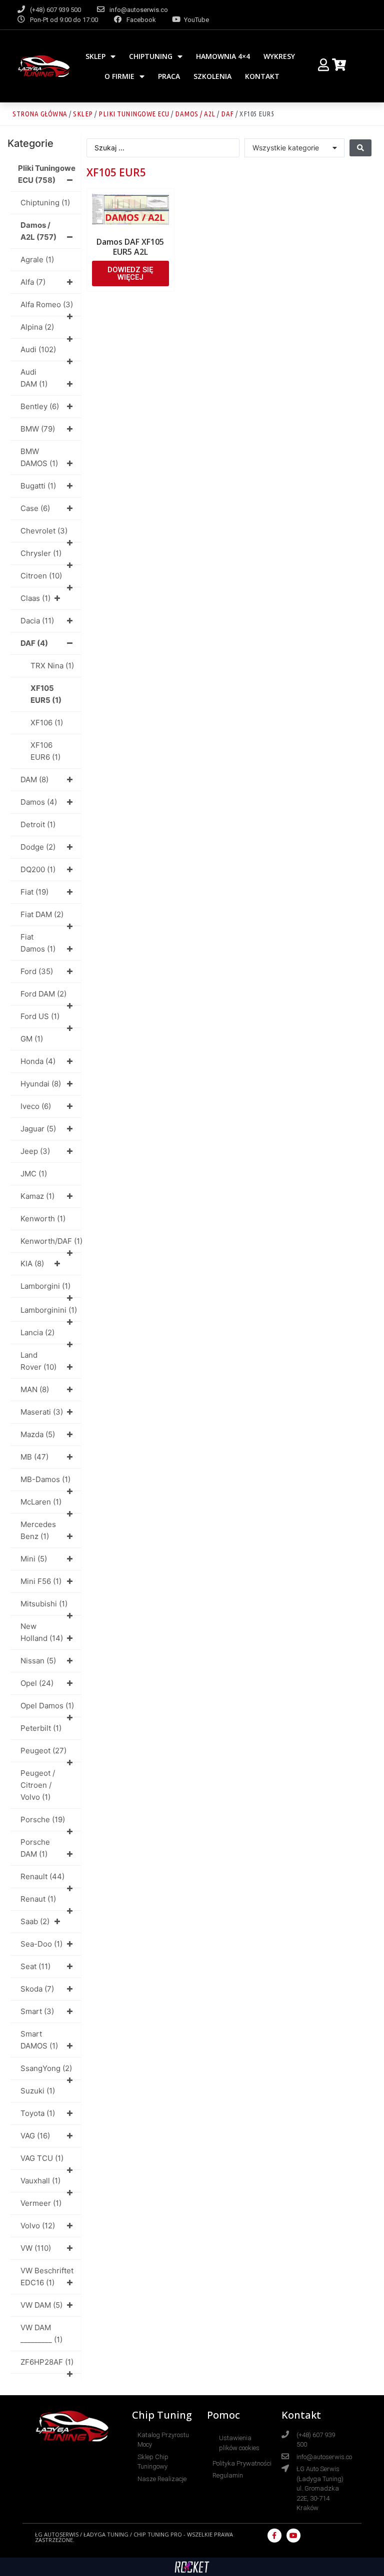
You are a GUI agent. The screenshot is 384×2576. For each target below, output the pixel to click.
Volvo (38, 2226)
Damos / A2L (195, 114)
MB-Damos (45, 1479)
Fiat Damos (38, 943)
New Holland (42, 1632)
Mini (34, 1559)
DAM (34, 779)
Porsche (43, 1819)
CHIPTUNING (151, 56)
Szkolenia (212, 76)
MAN (35, 1389)
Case (35, 508)
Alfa (33, 282)
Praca (169, 76)
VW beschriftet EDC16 (47, 2277)
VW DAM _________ (41, 2333)
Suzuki (38, 2091)
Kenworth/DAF (51, 1241)
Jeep (35, 1151)
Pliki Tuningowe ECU (134, 114)
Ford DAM (43, 994)
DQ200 (38, 869)
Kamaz (37, 1196)
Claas (35, 598)
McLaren (41, 1502)
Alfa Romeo (47, 304)
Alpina (37, 327)
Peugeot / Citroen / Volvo (38, 1785)
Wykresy (279, 56)
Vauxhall (40, 2181)
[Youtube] (293, 2536)
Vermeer (41, 2203)
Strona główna (40, 114)
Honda (38, 1061)
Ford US (40, 1016)
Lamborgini (45, 1286)
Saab (35, 1921)
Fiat (34, 892)
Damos (39, 802)
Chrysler (41, 553)
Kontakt (262, 76)
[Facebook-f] (274, 2536)
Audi (38, 349)
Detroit (38, 824)
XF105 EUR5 (46, 694)
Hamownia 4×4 (223, 56)
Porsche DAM (35, 1848)
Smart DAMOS (39, 2040)
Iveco (36, 1106)
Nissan (38, 1661)
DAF (227, 114)
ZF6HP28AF (47, 2362)
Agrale (37, 259)
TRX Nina (52, 666)
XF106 (47, 723)
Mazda (38, 1434)
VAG (35, 2136)
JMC (34, 1174)
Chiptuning (45, 203)
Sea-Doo (41, 1944)
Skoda (37, 1989)
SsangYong (46, 2068)
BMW (38, 429)
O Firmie (119, 76)
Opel (37, 1683)
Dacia (37, 621)
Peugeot (43, 1751)
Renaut (38, 1899)
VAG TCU (42, 2158)
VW (36, 2248)
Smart (37, 2011)
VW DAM (41, 2305)
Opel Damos (47, 1706)
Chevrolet (44, 531)
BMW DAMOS (39, 457)
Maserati (42, 1412)
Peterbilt (41, 1728)
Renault (42, 1876)
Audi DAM (34, 378)
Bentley (40, 406)
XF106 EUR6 (45, 751)
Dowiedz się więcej (130, 273)
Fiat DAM (42, 914)
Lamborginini (49, 1310)
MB (34, 1457)
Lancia (37, 1332)
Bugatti (38, 486)
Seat (35, 1966)
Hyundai (41, 1084)
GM (32, 1039)
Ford (37, 971)
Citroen (41, 576)
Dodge (38, 847)
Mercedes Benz (38, 1530)
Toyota (38, 2113)
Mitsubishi (44, 1604)
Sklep (95, 56)
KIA (32, 1264)
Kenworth (43, 1219)
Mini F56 (41, 1581)
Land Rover (38, 1361)
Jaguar (38, 1129)
